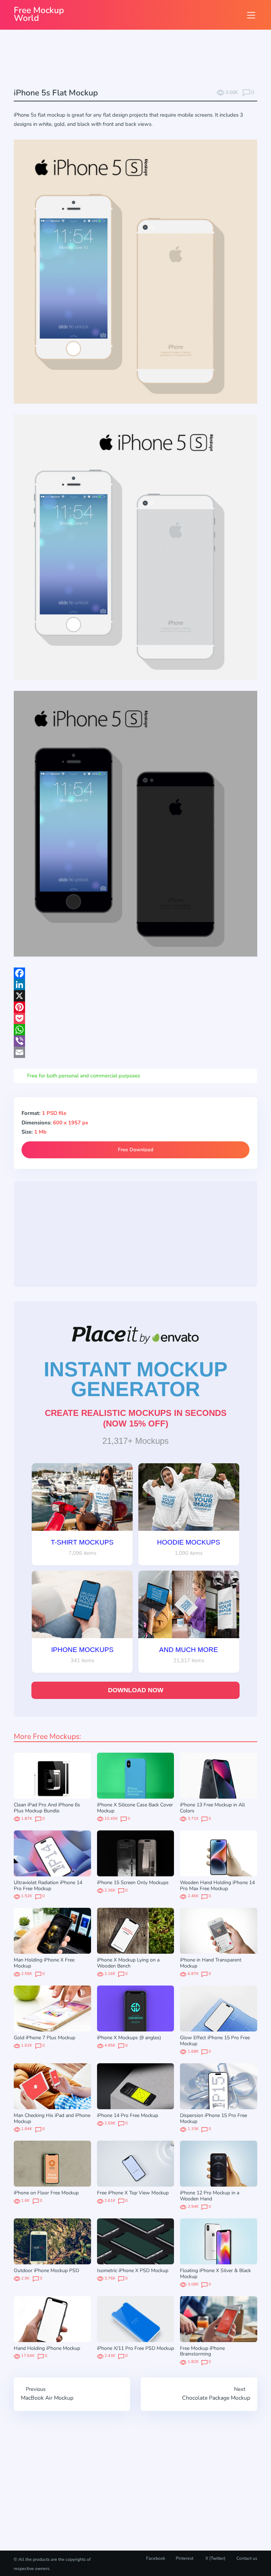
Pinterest (185, 2558)
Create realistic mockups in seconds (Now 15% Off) (136, 1418)
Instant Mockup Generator (136, 1379)
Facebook (156, 2558)
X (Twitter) (215, 2558)
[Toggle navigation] (251, 15)
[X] (135, 996)
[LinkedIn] (135, 984)
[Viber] (135, 1041)
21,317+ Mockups (135, 1441)
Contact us (247, 2558)
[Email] (135, 1052)
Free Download (135, 1150)
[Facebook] (135, 973)
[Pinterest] (135, 1007)
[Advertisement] (142, 60)
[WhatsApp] (135, 1030)
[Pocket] (135, 1018)
